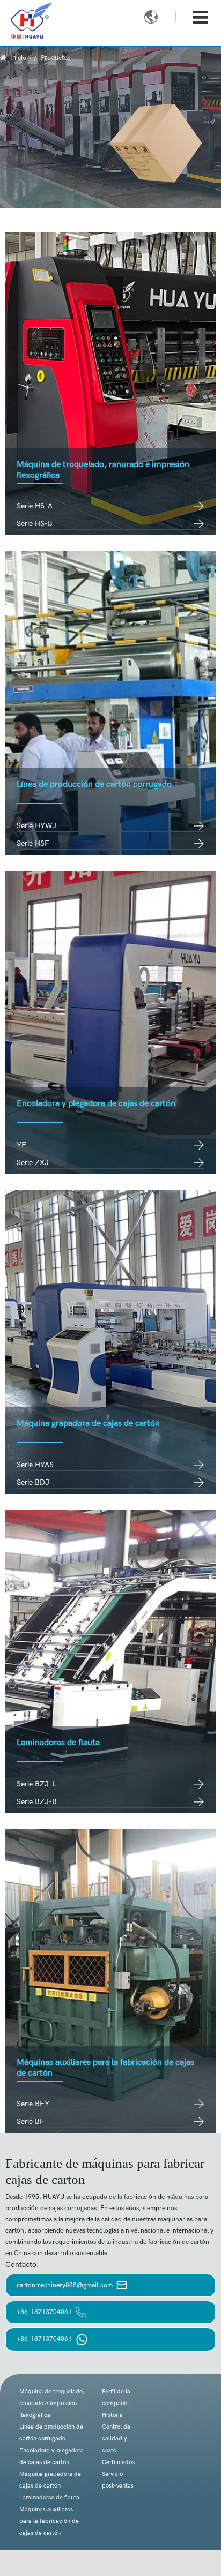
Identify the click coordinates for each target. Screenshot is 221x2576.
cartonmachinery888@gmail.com (65, 2285)
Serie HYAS (35, 1465)
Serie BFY (33, 2104)
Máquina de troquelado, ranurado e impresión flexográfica (52, 2403)
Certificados (118, 2462)
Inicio (18, 58)
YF (21, 1145)
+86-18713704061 (45, 2312)
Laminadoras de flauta (58, 1743)
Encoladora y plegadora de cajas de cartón (96, 1104)
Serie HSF (33, 843)
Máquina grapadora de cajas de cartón (88, 1424)
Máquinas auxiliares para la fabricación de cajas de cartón (49, 2521)
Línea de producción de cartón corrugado (94, 784)
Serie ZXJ (33, 1163)
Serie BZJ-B (37, 1802)
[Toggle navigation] (200, 18)
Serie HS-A (35, 506)
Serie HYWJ (36, 826)
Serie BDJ (33, 1482)
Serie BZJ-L (36, 1784)
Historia (112, 2415)
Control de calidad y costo (116, 2439)
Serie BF (31, 2121)
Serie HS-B (35, 524)
